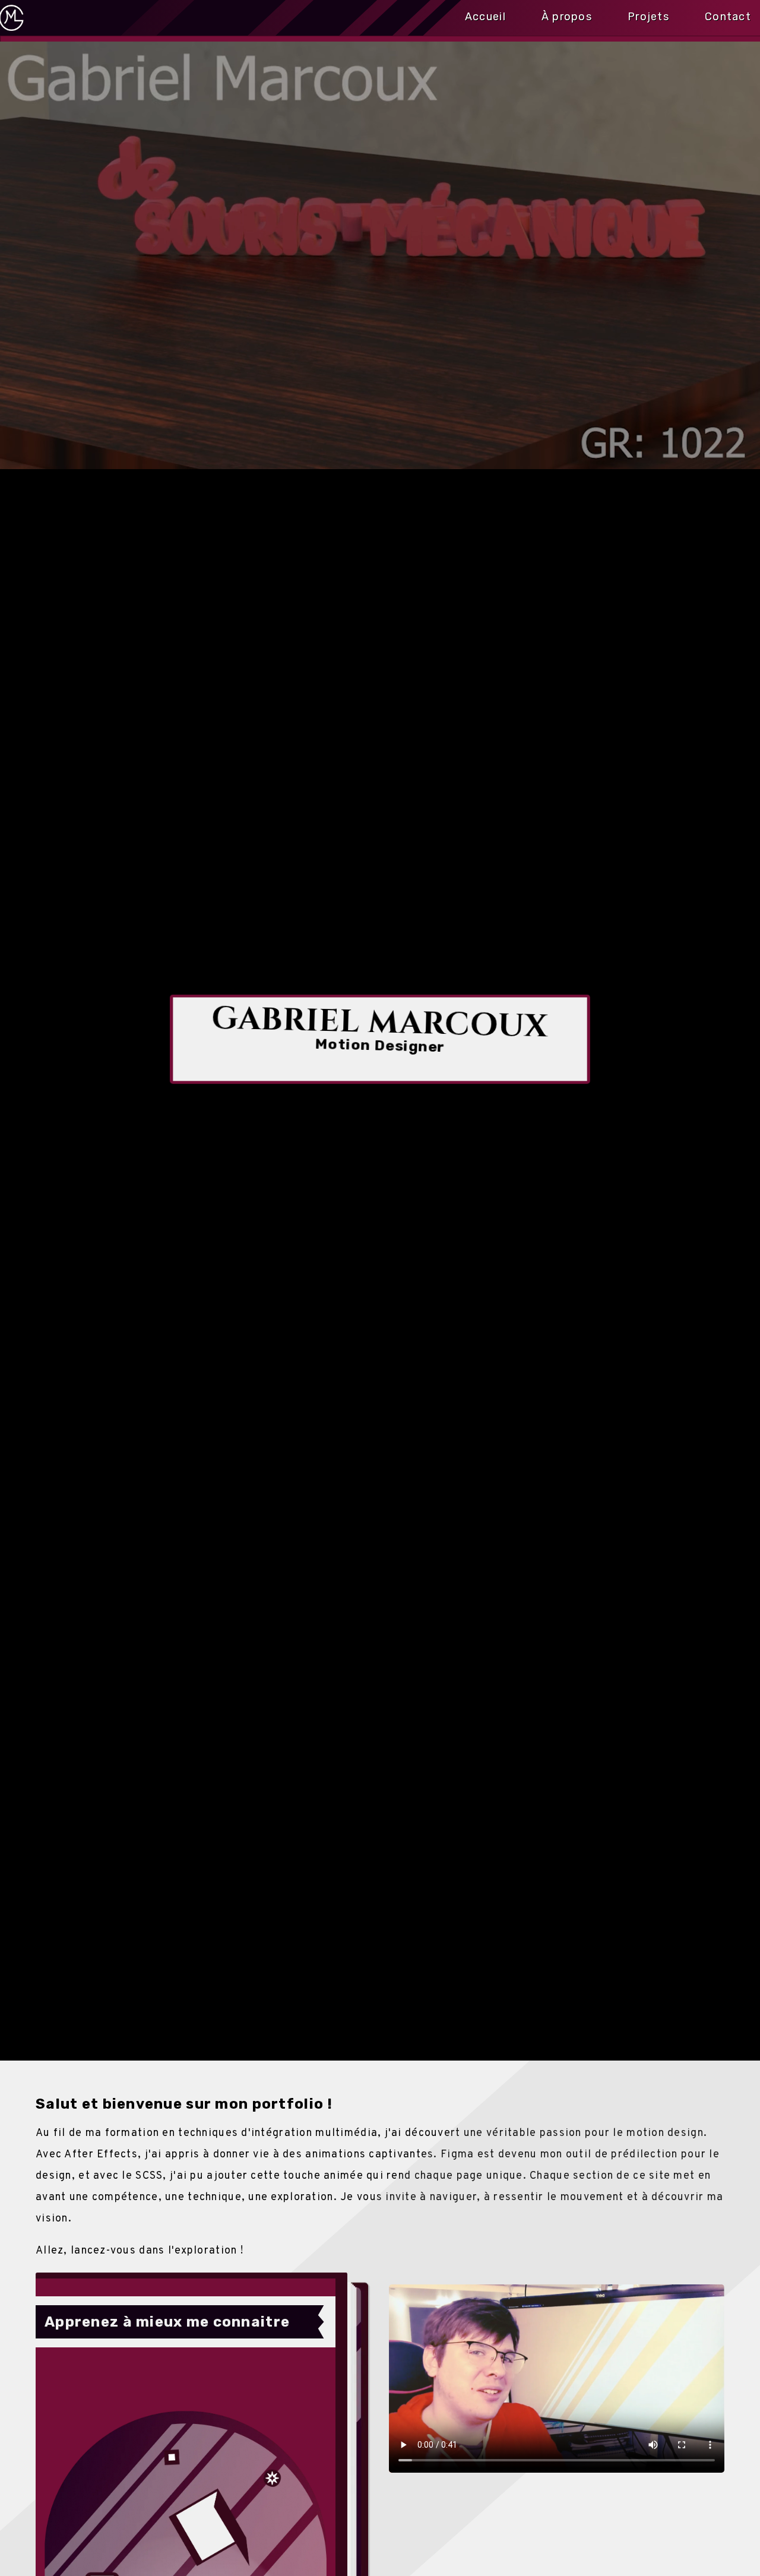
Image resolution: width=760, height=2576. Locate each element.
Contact (728, 14)
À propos (567, 14)
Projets (648, 14)
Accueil (485, 14)
